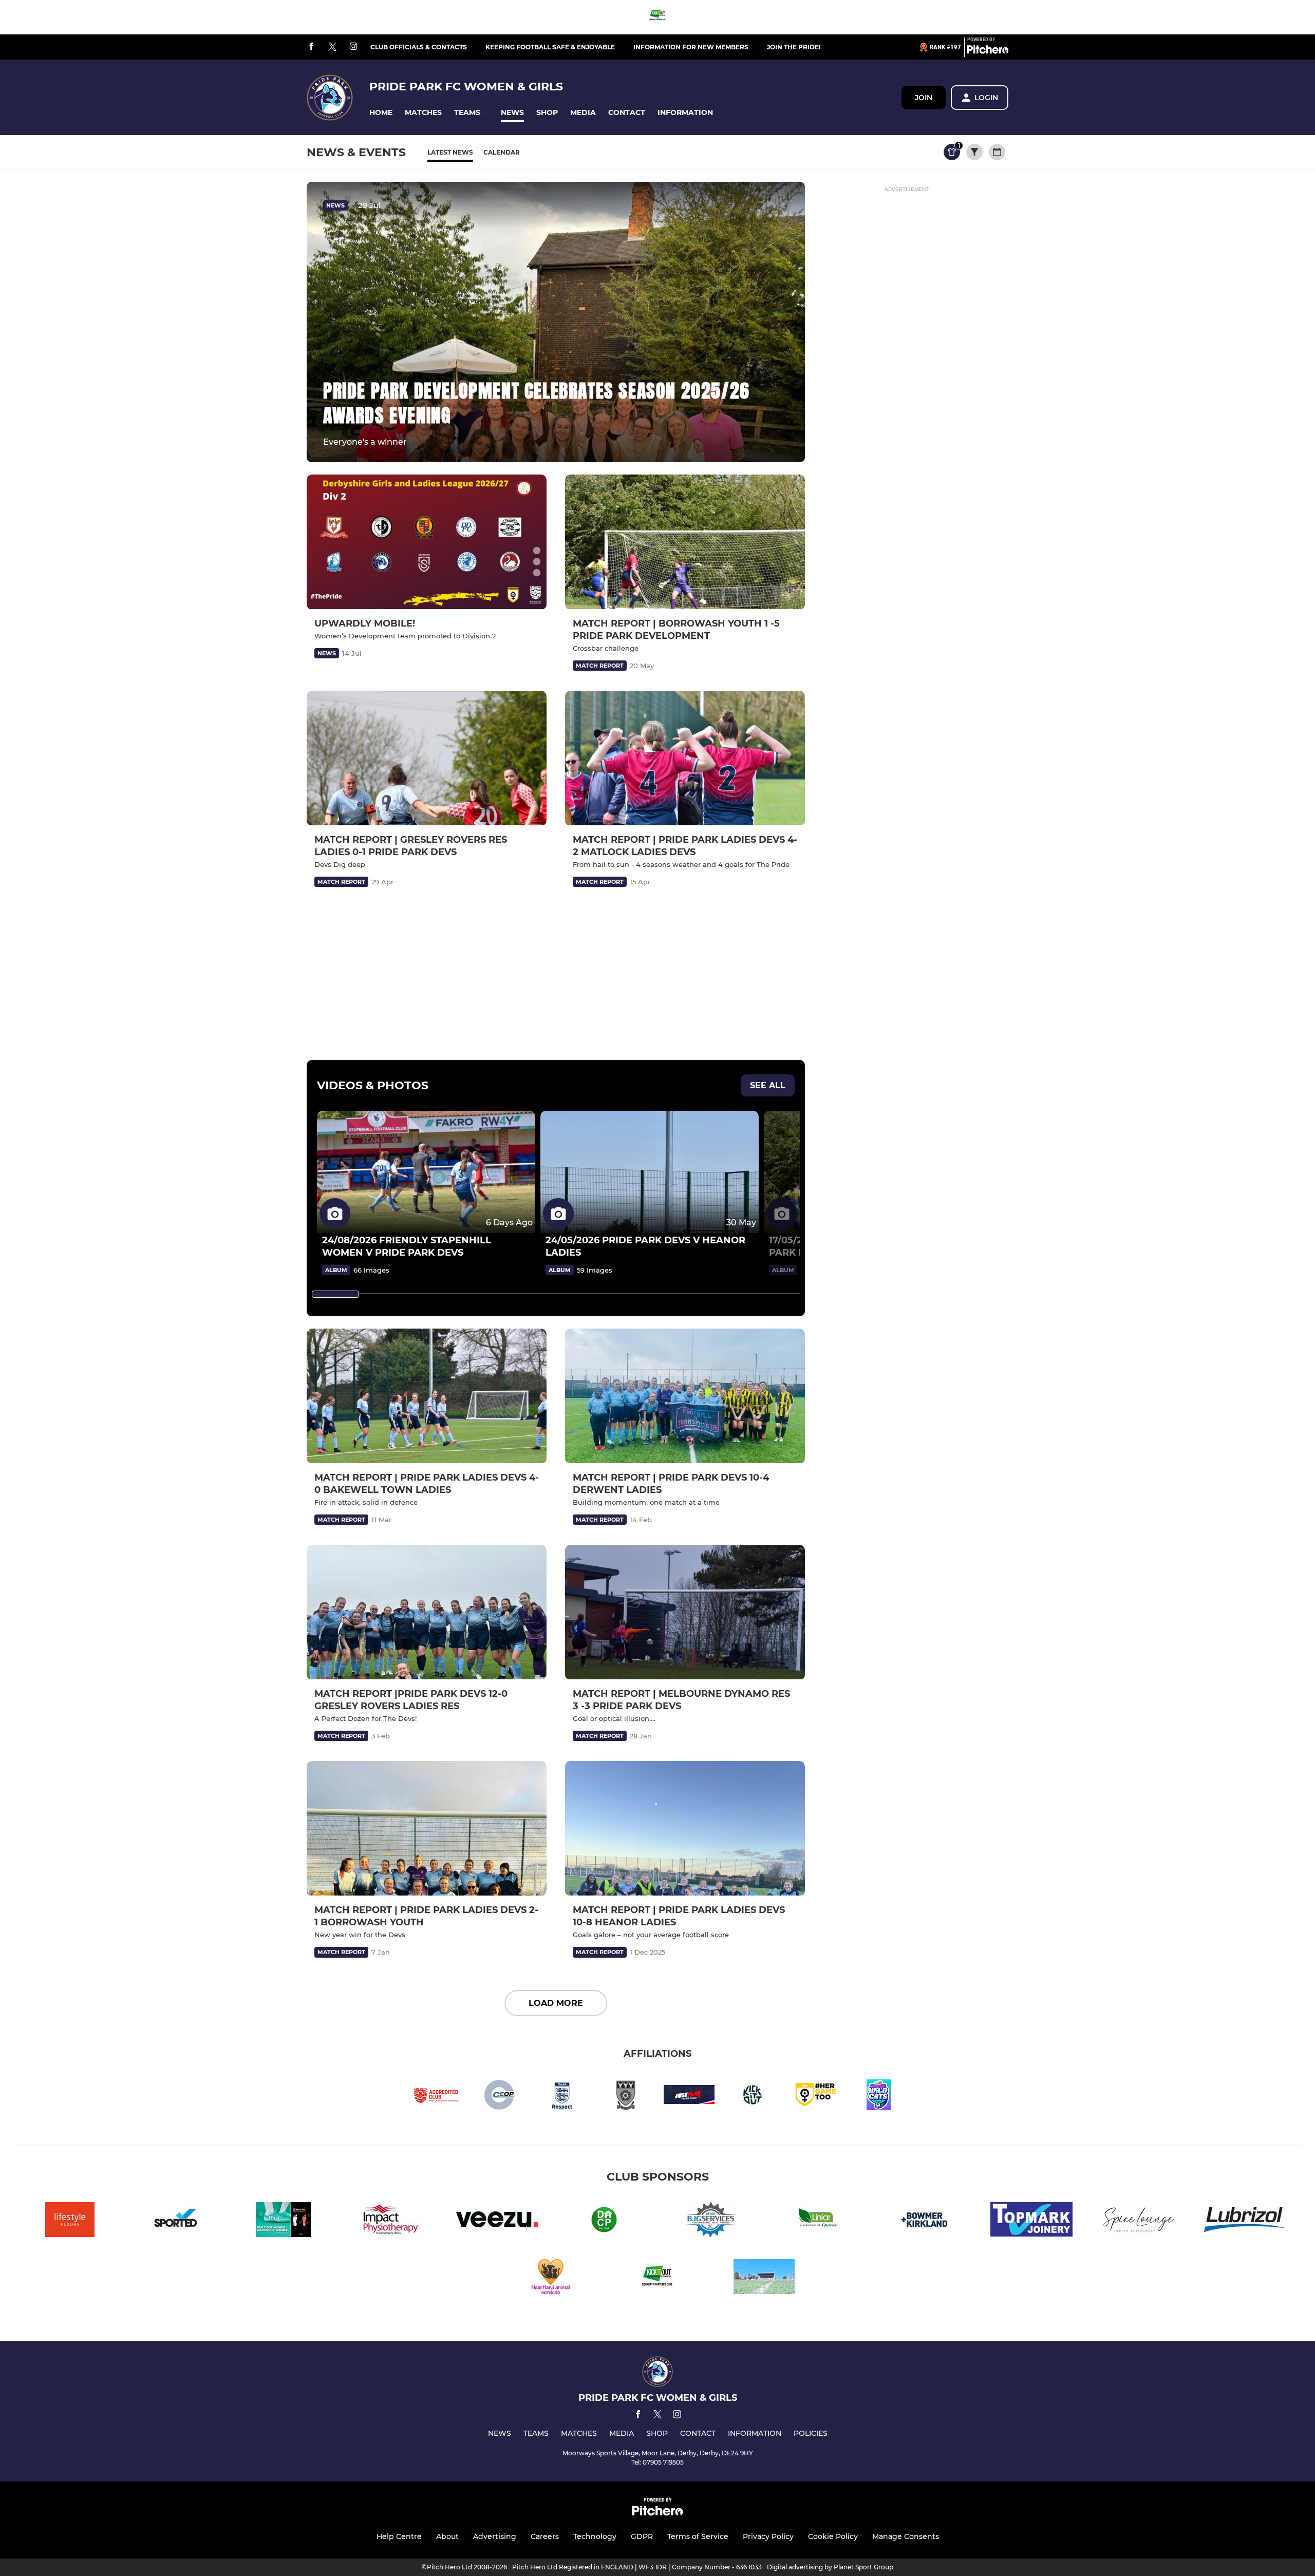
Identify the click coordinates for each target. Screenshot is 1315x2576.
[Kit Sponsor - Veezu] (497, 2221)
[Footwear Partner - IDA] (284, 2221)
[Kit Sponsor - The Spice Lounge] (1138, 2221)
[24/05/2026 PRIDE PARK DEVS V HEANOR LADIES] (650, 1172)
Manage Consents (906, 2536)
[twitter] (332, 47)
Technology (595, 2536)
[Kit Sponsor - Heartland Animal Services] (551, 2278)
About (447, 2536)
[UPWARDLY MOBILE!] (427, 542)
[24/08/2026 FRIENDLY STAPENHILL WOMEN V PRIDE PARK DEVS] (426, 1172)
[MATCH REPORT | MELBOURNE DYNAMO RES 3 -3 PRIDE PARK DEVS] (685, 1612)
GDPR (642, 2536)
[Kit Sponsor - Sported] (177, 2221)
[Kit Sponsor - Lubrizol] (1245, 2221)
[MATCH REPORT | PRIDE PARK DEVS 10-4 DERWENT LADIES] (685, 1396)
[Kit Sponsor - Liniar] (818, 2221)
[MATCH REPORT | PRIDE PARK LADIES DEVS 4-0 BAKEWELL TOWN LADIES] (427, 1396)
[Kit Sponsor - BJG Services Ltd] (711, 2221)
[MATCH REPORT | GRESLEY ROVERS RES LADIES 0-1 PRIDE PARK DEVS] (427, 758)
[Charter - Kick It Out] (657, 17)
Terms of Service (698, 2536)
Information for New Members (691, 47)
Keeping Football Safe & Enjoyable (550, 47)
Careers (545, 2536)
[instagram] (353, 47)
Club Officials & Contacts (419, 47)
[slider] (335, 1294)
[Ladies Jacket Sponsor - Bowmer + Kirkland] (925, 2221)
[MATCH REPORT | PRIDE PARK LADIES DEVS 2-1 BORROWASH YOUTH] (427, 1829)
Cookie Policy (833, 2536)
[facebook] (311, 47)
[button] (381, 113)
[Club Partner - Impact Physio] (390, 2221)
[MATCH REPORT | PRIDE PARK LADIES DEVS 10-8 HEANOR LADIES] (685, 1829)
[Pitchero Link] (988, 51)
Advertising (495, 2536)
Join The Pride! (794, 47)
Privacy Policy (768, 2536)
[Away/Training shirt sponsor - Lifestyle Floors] (70, 2221)
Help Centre (399, 2536)
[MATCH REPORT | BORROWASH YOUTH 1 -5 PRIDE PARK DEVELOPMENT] (685, 542)
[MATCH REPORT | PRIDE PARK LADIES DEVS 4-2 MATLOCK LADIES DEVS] (685, 758)
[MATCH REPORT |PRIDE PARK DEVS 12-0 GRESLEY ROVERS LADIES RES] (427, 1612)
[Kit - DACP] (604, 2221)
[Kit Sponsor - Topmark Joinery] (1031, 2221)
